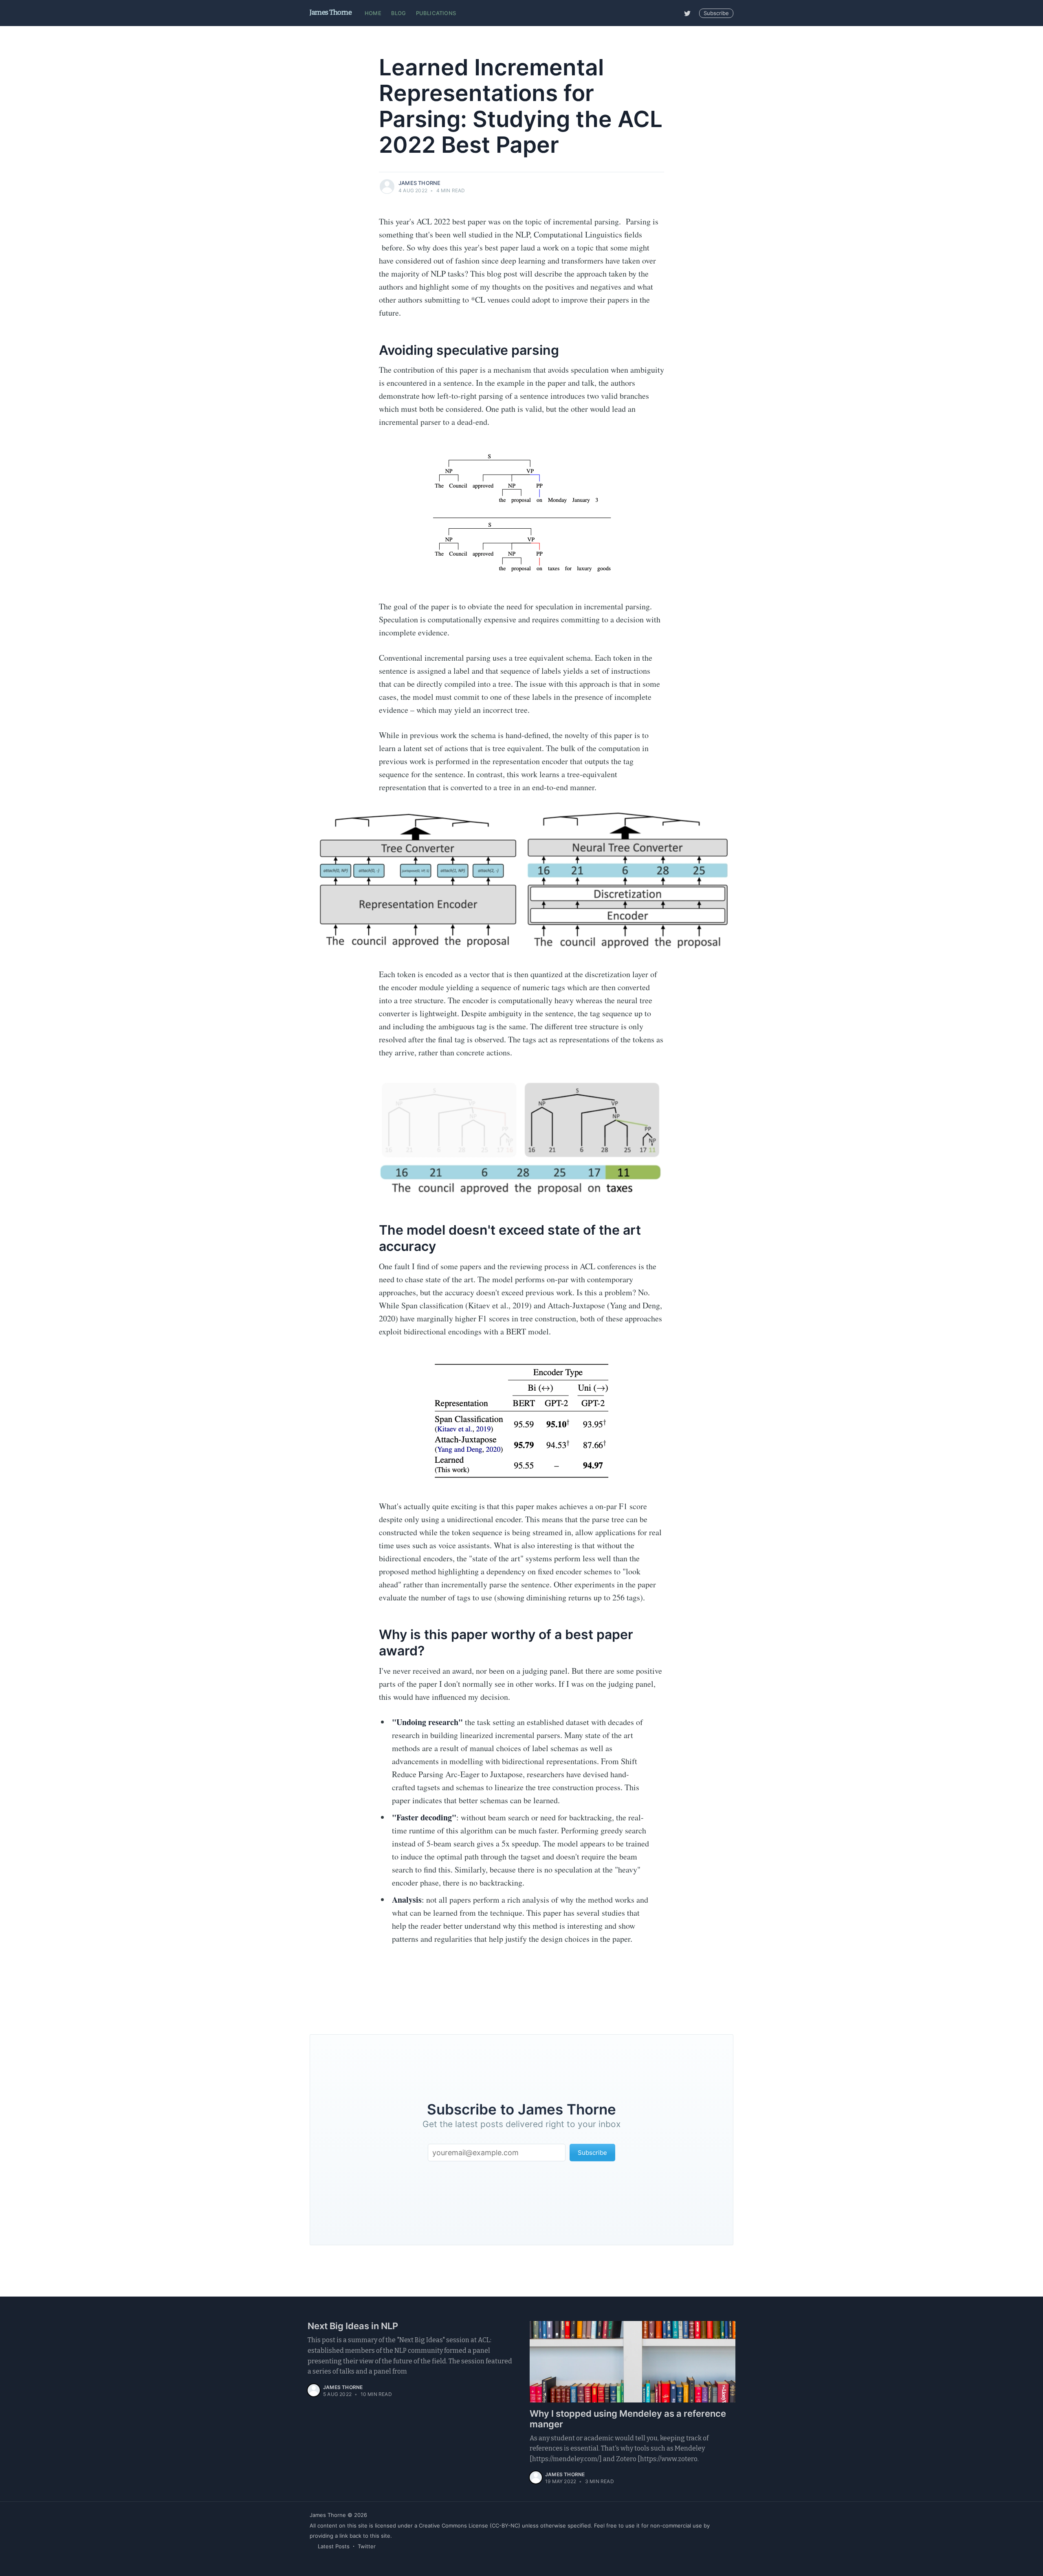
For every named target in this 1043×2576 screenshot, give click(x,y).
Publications (436, 13)
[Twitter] (687, 13)
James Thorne (331, 12)
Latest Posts (334, 2546)
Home (373, 13)
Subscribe (716, 13)
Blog (399, 13)
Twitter (367, 2546)
